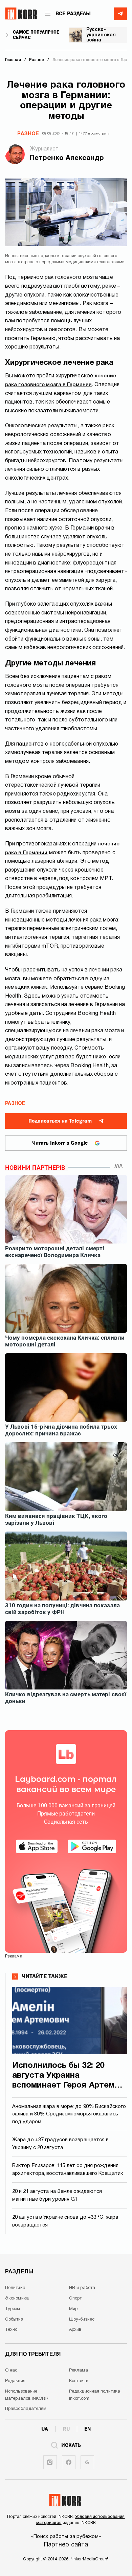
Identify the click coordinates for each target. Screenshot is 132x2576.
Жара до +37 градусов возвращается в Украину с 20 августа (61, 2144)
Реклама (79, 2371)
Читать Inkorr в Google (60, 1143)
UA (45, 2429)
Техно (11, 2330)
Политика (15, 2288)
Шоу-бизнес (82, 2320)
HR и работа (82, 2288)
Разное (28, 134)
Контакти (79, 2381)
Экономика (17, 2298)
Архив (75, 2330)
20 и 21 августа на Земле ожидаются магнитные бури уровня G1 (57, 2195)
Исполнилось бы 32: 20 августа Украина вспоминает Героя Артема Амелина (66, 2076)
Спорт (75, 2298)
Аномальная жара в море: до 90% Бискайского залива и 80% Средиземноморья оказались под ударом (69, 2114)
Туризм (13, 2309)
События (14, 2320)
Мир (73, 2309)
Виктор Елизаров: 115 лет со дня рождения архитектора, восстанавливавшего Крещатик (68, 2170)
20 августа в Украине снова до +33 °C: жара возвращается (65, 2221)
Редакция (15, 2381)
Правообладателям (26, 2409)
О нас (11, 2371)
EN (87, 2429)
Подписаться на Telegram (60, 1121)
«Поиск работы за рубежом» (66, 2537)
